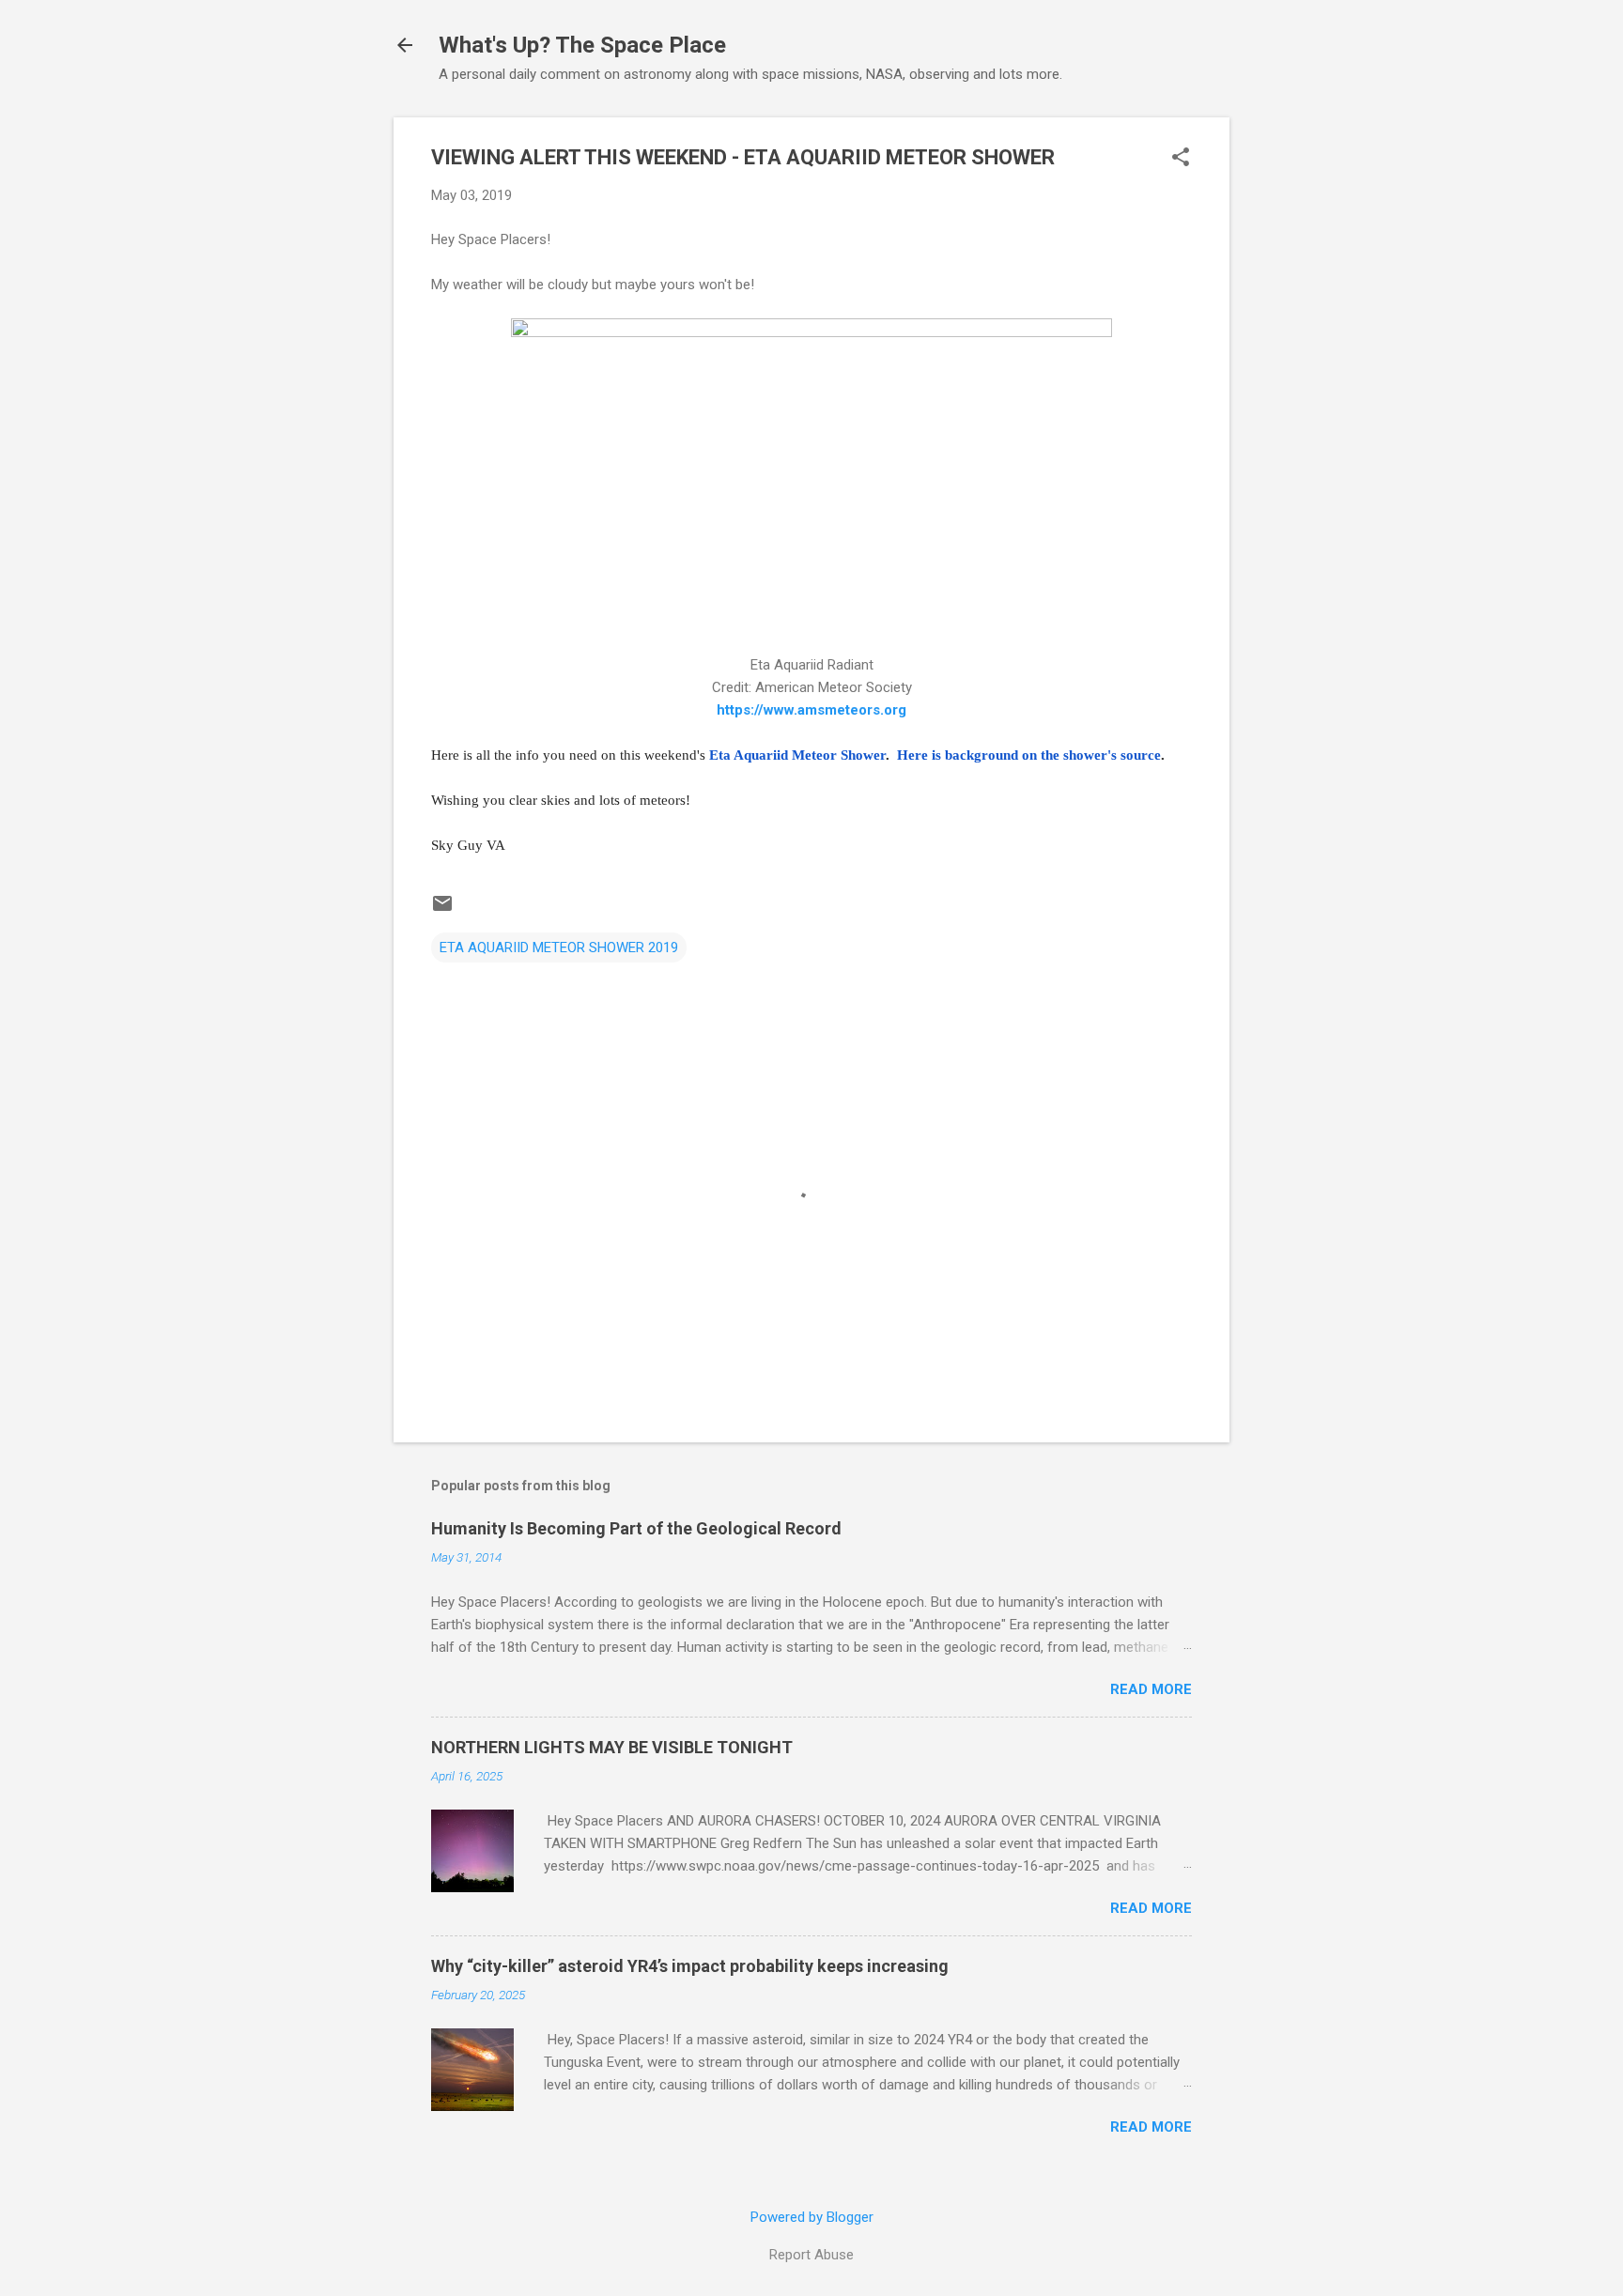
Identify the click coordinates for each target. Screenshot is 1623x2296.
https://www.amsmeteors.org (811, 710)
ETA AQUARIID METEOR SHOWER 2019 (559, 948)
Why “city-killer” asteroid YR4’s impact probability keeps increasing (690, 1966)
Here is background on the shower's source (1025, 755)
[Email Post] (442, 910)
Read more (1151, 1689)
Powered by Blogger (812, 2217)
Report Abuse (811, 2255)
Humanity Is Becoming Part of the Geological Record (636, 1528)
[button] (1181, 159)
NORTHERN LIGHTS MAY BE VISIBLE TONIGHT (612, 1747)
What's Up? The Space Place (582, 45)
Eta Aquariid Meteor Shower (797, 755)
